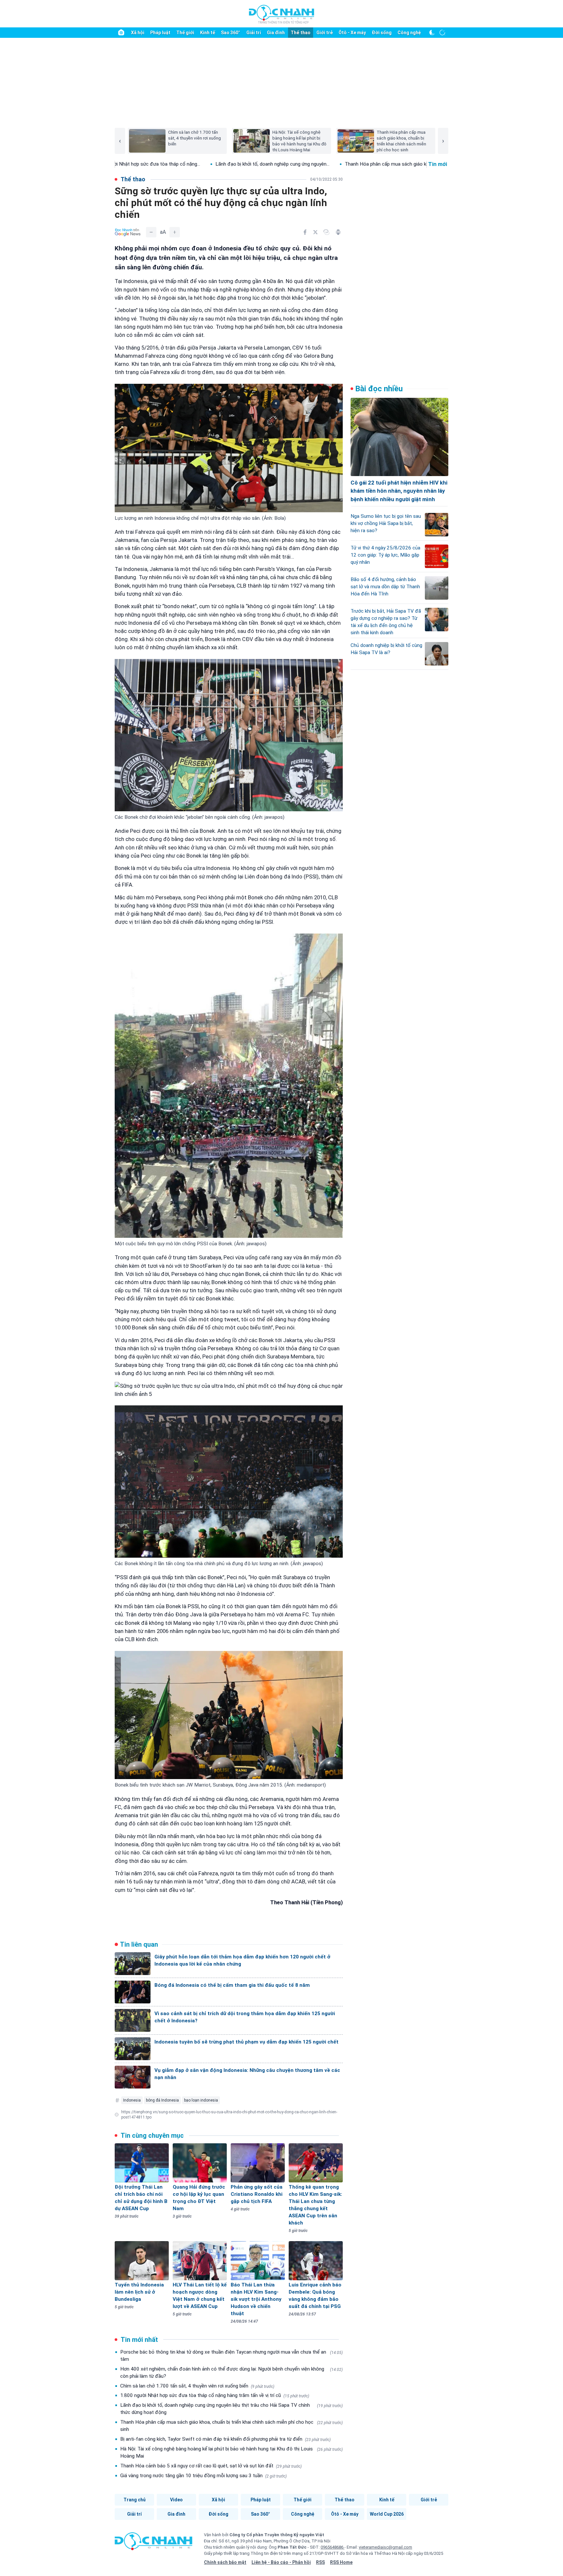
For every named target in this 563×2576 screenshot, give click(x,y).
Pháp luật (160, 33)
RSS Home (341, 2562)
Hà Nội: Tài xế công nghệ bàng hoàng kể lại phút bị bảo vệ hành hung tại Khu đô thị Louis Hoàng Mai (231, 2452)
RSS (320, 2562)
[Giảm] (151, 232)
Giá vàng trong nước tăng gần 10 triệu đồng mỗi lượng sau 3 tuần (203, 2476)
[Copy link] (326, 232)
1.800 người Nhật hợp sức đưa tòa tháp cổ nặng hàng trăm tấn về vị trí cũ (215, 2395)
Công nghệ (409, 33)
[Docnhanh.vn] (153, 2543)
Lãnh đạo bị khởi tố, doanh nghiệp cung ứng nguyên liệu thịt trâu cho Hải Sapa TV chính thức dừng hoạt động (231, 2409)
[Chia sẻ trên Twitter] (315, 232)
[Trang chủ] (121, 33)
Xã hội (138, 33)
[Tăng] (175, 232)
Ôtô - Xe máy (352, 33)
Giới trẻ (325, 33)
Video (176, 2500)
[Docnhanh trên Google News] (128, 232)
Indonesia (132, 2100)
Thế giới (185, 33)
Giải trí (254, 33)
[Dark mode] (432, 33)
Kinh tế (208, 33)
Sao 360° (231, 33)
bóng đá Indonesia (162, 2100)
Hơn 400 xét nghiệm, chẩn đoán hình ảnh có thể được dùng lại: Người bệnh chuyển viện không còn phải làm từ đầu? (231, 2373)
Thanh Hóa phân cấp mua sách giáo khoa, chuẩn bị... (227, 164)
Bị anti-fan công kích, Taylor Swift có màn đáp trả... (355, 164)
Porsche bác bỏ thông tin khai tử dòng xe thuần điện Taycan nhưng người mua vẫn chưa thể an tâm (231, 2356)
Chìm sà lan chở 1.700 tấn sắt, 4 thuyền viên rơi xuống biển (197, 2386)
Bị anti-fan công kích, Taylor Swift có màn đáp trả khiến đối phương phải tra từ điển (225, 2439)
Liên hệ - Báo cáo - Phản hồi (281, 2562)
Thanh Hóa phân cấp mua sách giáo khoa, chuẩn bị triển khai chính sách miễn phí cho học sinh (231, 2426)
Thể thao (301, 33)
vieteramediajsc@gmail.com (385, 2547)
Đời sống (382, 33)
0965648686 (332, 2547)
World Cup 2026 (387, 2514)
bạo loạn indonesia (201, 2100)
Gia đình (276, 33)
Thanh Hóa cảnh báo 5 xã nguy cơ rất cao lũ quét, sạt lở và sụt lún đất (211, 2466)
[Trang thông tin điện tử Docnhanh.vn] (281, 14)
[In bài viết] (338, 232)
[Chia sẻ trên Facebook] (305, 232)
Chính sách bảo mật (225, 2562)
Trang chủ (135, 2500)
